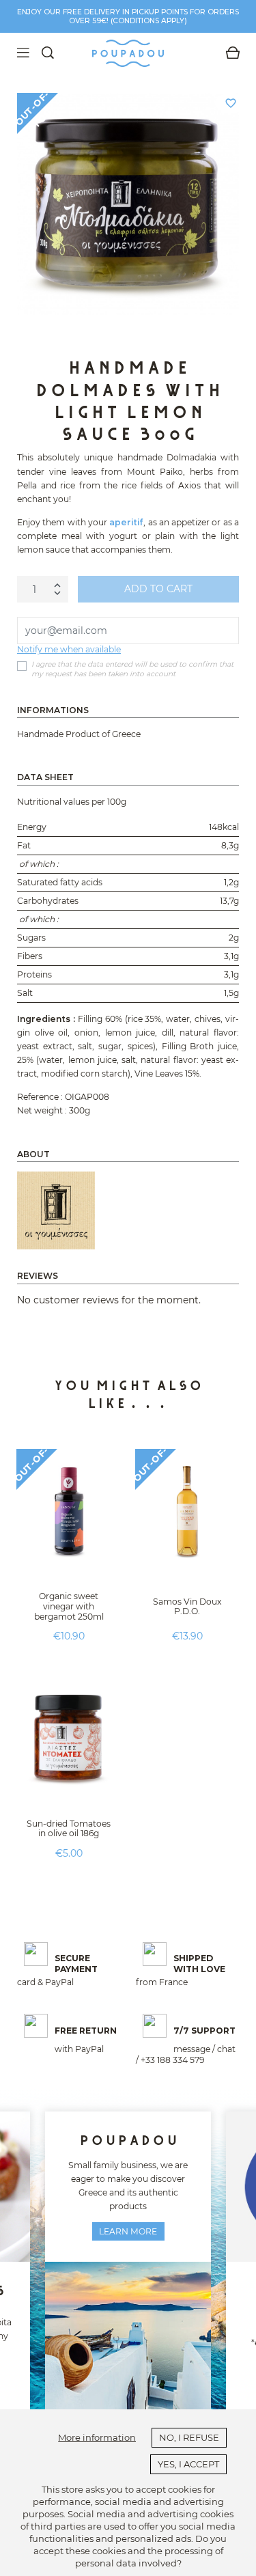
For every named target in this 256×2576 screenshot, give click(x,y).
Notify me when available (69, 649)
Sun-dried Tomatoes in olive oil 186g (69, 1829)
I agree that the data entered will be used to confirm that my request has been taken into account (132, 669)
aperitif (126, 522)
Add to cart (158, 589)
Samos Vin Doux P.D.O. (187, 1607)
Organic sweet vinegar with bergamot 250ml (69, 1606)
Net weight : (42, 1110)
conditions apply (148, 21)
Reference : (40, 1097)
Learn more (128, 2231)
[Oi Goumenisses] (56, 1210)
